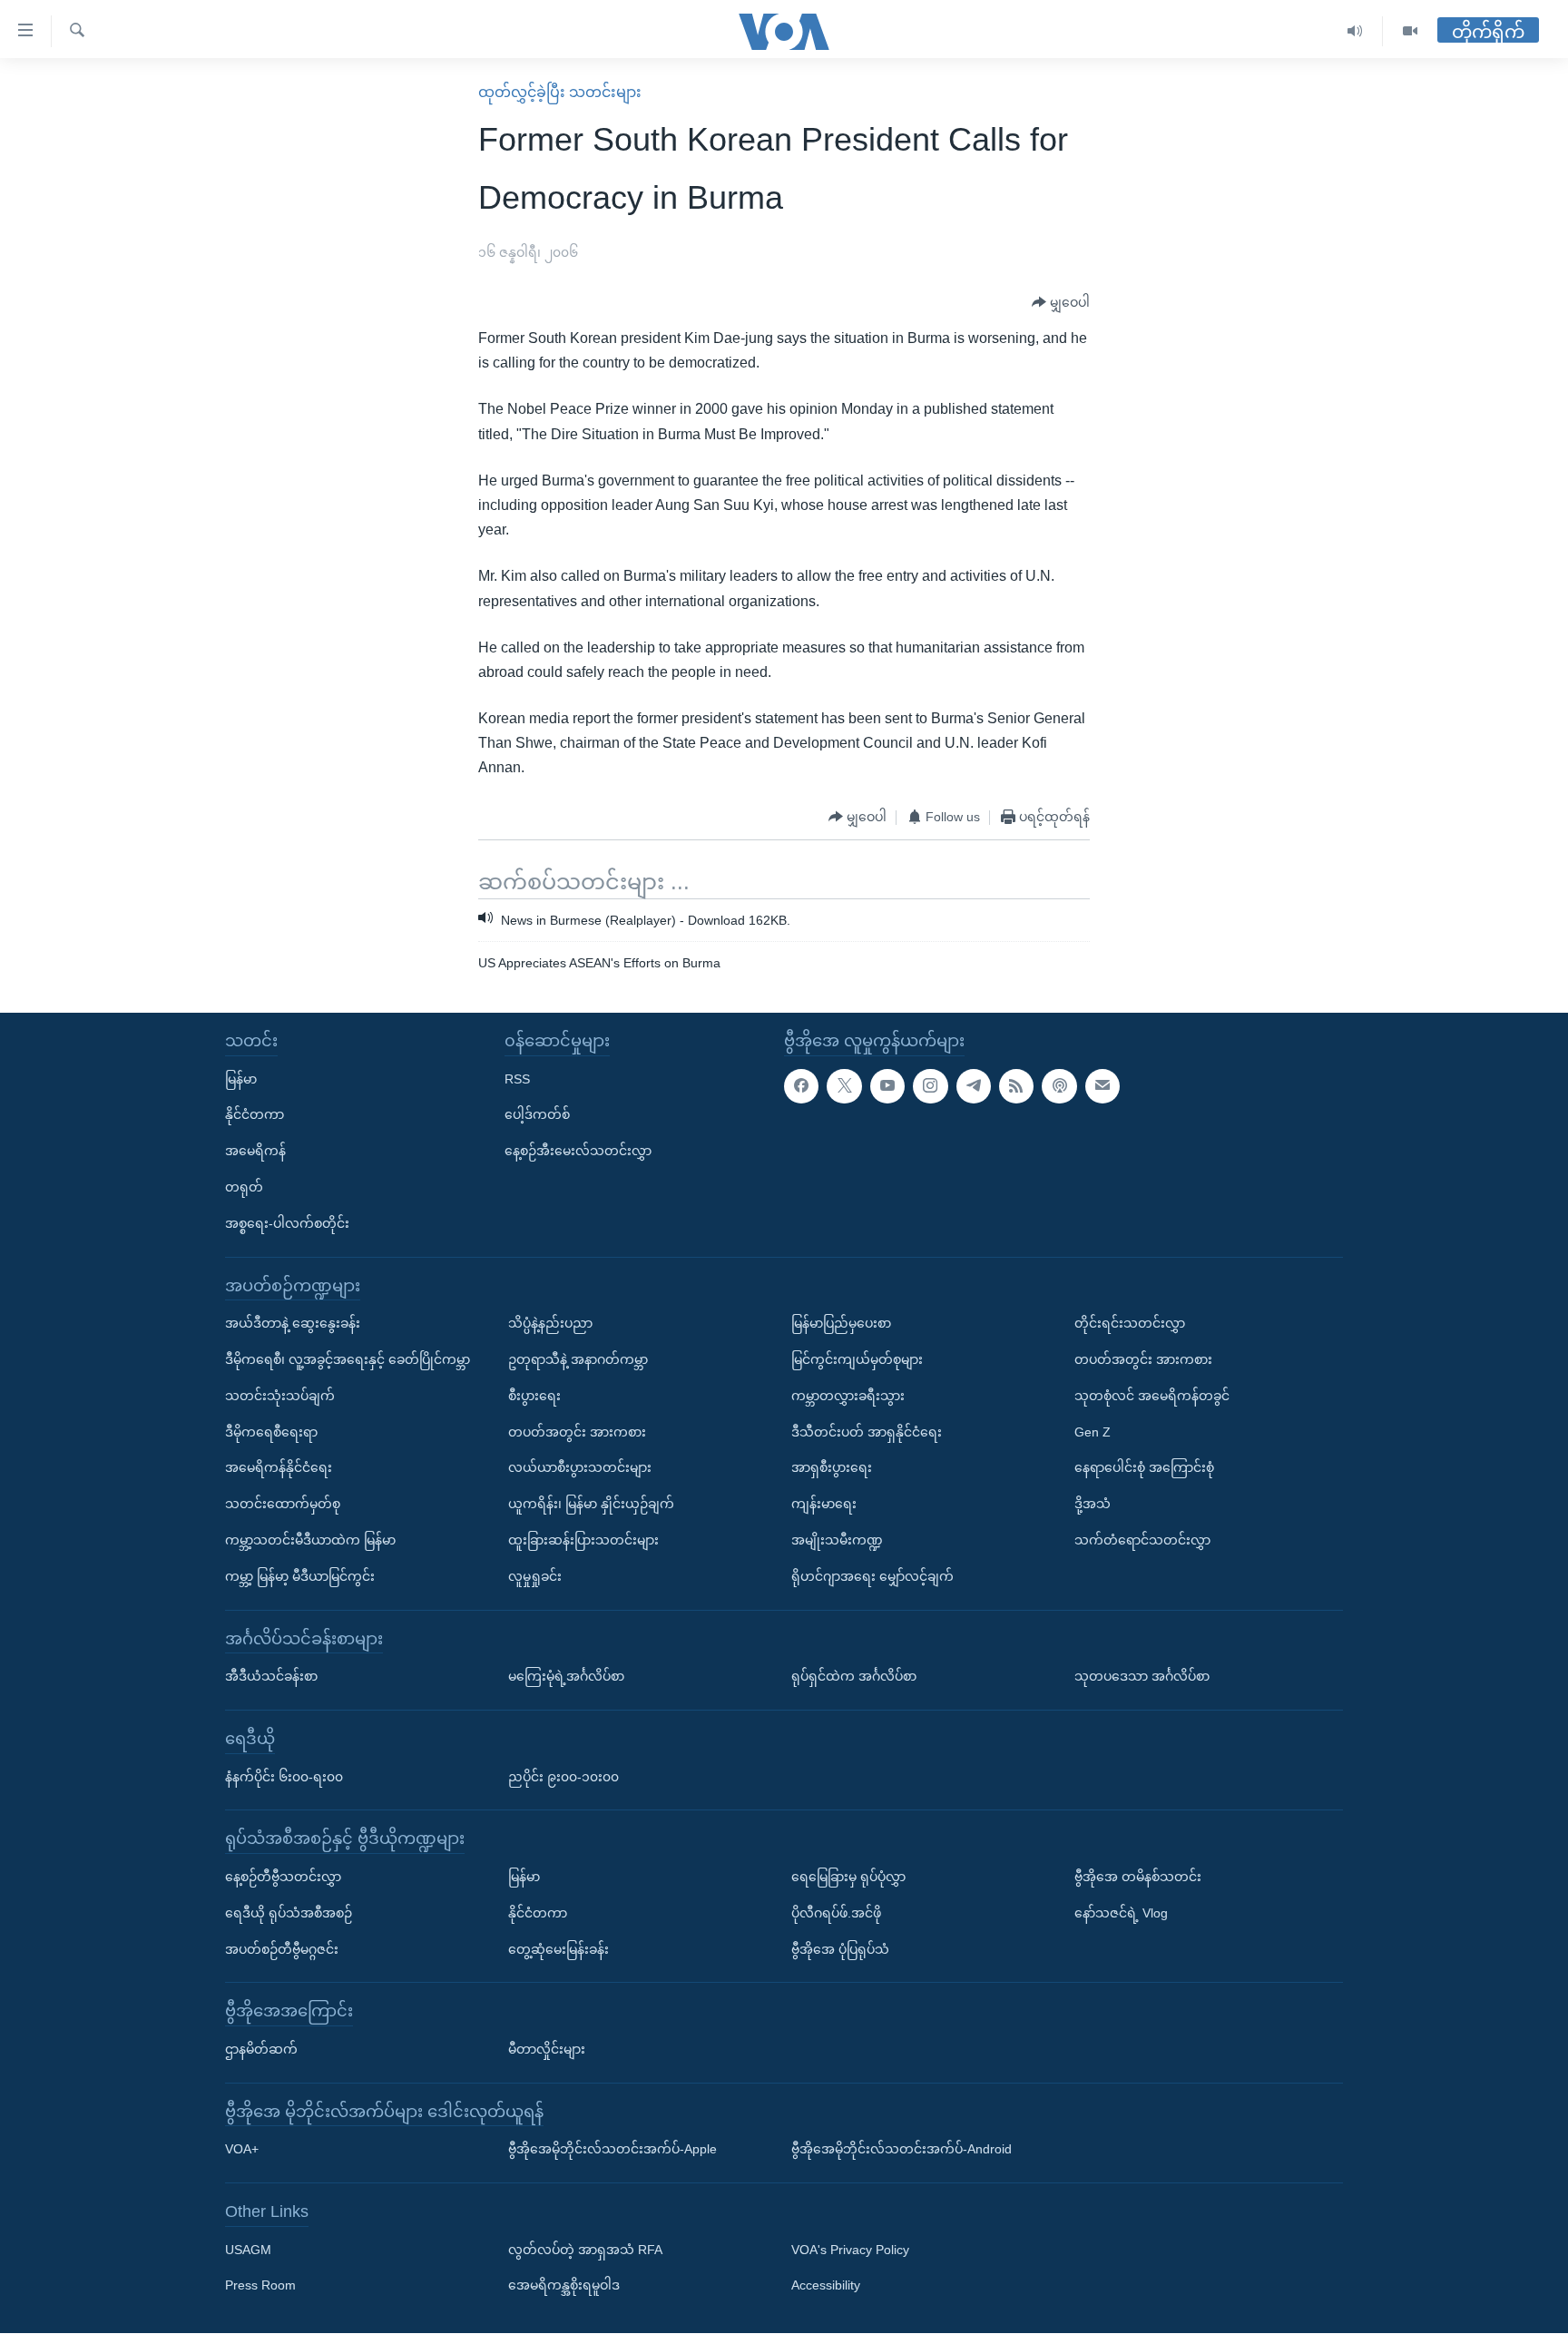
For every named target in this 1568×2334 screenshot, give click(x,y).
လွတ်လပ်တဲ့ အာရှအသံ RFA (585, 2250)
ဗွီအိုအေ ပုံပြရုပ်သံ (840, 1949)
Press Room (260, 2286)
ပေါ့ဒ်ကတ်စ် (537, 1115)
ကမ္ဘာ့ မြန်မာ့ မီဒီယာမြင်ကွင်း (300, 1576)
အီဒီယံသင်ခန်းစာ (271, 1677)
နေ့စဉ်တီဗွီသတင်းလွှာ (283, 1877)
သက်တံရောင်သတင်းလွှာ (1142, 1540)
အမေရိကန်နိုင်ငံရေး (279, 1468)
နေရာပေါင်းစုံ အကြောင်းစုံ (1144, 1468)
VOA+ (242, 2150)
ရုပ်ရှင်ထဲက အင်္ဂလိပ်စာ (854, 1677)
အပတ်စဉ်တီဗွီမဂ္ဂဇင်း (282, 1949)
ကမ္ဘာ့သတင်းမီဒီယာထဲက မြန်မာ (310, 1540)
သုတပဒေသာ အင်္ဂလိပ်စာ (1142, 1677)
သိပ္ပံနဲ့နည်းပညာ (550, 1324)
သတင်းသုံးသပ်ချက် (280, 1396)
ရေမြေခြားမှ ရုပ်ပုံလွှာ (848, 1877)
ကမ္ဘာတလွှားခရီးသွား (848, 1396)
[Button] (1061, 303)
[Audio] (1355, 31)
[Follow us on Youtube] (887, 1086)
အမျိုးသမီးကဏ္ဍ (837, 1540)
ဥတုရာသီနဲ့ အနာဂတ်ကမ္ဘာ (578, 1359)
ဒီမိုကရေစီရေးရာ (271, 1432)
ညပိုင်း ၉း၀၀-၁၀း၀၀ (563, 1777)
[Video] (1410, 31)
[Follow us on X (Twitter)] (844, 1086)
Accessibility (826, 2286)
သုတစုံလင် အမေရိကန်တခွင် (1152, 1396)
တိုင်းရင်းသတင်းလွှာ (1130, 1324)
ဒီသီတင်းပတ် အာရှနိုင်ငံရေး (867, 1432)
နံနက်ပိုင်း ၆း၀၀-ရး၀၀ (284, 1777)
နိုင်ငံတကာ (255, 1115)
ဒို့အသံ (1093, 1505)
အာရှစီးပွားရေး (832, 1468)
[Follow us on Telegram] (974, 1086)
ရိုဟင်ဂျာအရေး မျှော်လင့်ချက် (872, 1576)
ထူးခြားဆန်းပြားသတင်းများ (583, 1540)
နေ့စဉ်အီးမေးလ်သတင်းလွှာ (578, 1152)
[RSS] (1016, 1086)
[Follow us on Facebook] (801, 1086)
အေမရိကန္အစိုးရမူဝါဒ (564, 2286)
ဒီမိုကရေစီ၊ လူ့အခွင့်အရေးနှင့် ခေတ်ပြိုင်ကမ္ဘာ (348, 1359)
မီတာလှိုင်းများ (547, 2049)
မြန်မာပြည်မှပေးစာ (841, 1324)
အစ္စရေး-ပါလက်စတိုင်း (287, 1223)
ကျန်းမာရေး (824, 1505)
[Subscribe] (1102, 1086)
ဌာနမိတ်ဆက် (261, 2049)
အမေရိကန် (255, 1152)
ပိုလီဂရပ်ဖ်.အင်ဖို (836, 1913)
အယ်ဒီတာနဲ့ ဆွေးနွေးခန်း (293, 1324)
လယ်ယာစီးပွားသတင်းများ (580, 1468)
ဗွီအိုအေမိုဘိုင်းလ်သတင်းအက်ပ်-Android (902, 2150)
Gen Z (1093, 1432)
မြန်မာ (241, 1079)
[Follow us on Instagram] (930, 1086)
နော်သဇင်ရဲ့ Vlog (1121, 1913)
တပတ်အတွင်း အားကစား (577, 1432)
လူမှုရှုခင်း (535, 1576)
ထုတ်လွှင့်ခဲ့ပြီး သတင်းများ (560, 92)
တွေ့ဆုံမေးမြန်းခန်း (559, 1949)
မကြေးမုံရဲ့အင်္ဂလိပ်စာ (566, 1677)
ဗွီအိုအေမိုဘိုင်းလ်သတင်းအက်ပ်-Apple (612, 2150)
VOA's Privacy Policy (850, 2250)
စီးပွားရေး (534, 1396)
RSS (517, 1079)
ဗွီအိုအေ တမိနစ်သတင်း (1138, 1877)
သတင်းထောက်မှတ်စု (283, 1505)
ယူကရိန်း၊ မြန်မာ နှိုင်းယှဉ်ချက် (591, 1505)
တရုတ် (244, 1187)
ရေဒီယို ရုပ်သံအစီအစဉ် (289, 1913)
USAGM (248, 2250)
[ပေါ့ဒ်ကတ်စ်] (1059, 1086)
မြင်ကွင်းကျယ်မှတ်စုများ (857, 1359)
